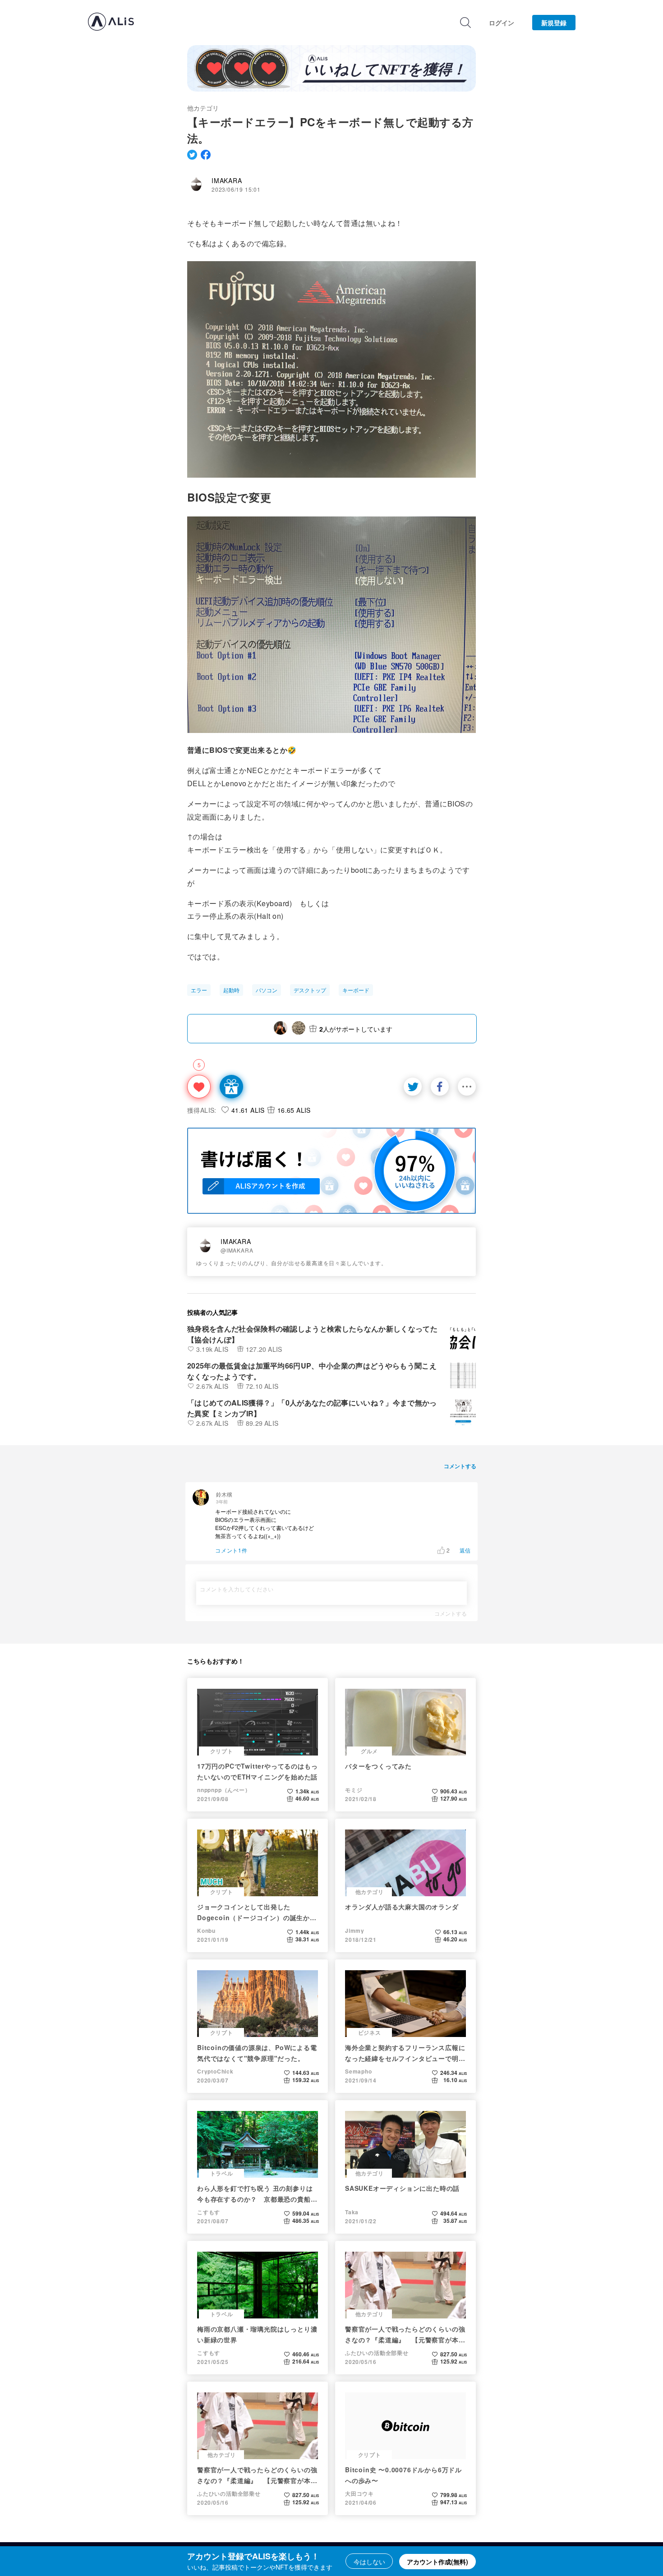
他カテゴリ (203, 108)
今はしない (369, 2562)
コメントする (451, 1613)
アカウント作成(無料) (437, 2562)
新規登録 (554, 23)
